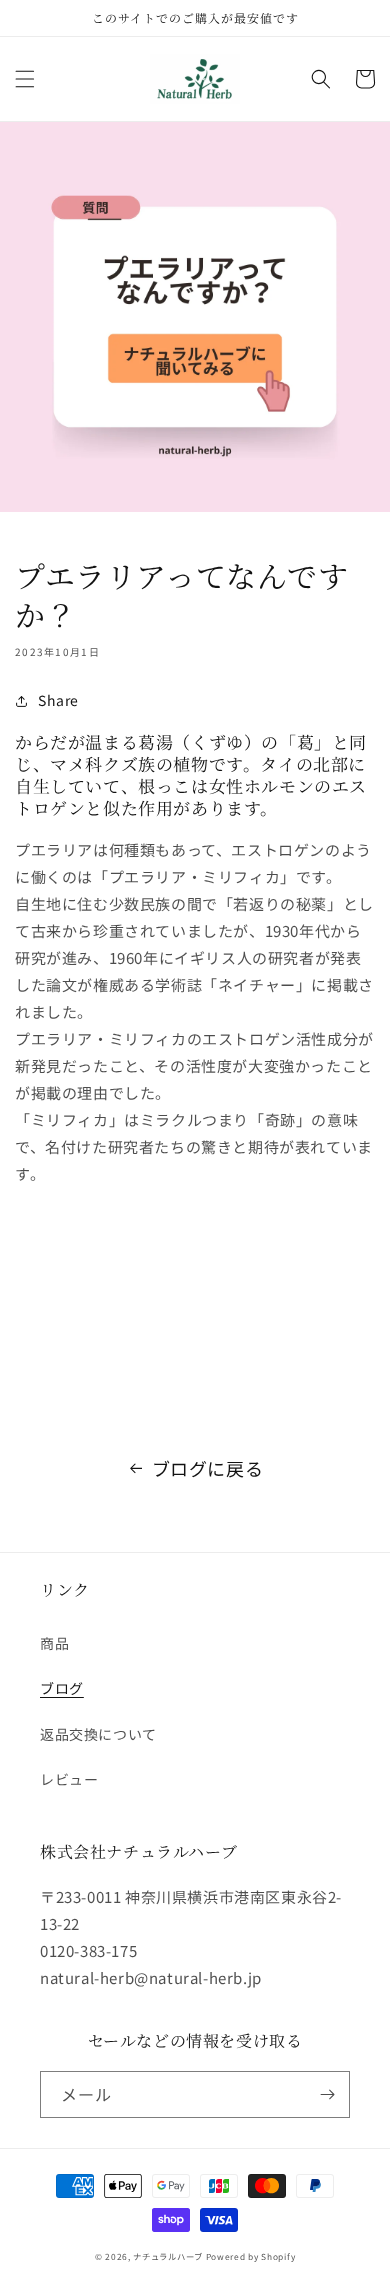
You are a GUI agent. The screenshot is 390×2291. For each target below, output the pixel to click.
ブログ (62, 1688)
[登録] (327, 2094)
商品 (54, 1643)
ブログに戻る (208, 1468)
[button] (25, 79)
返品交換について (98, 1734)
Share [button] (58, 700)
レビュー (69, 1779)
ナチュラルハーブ (168, 2256)
